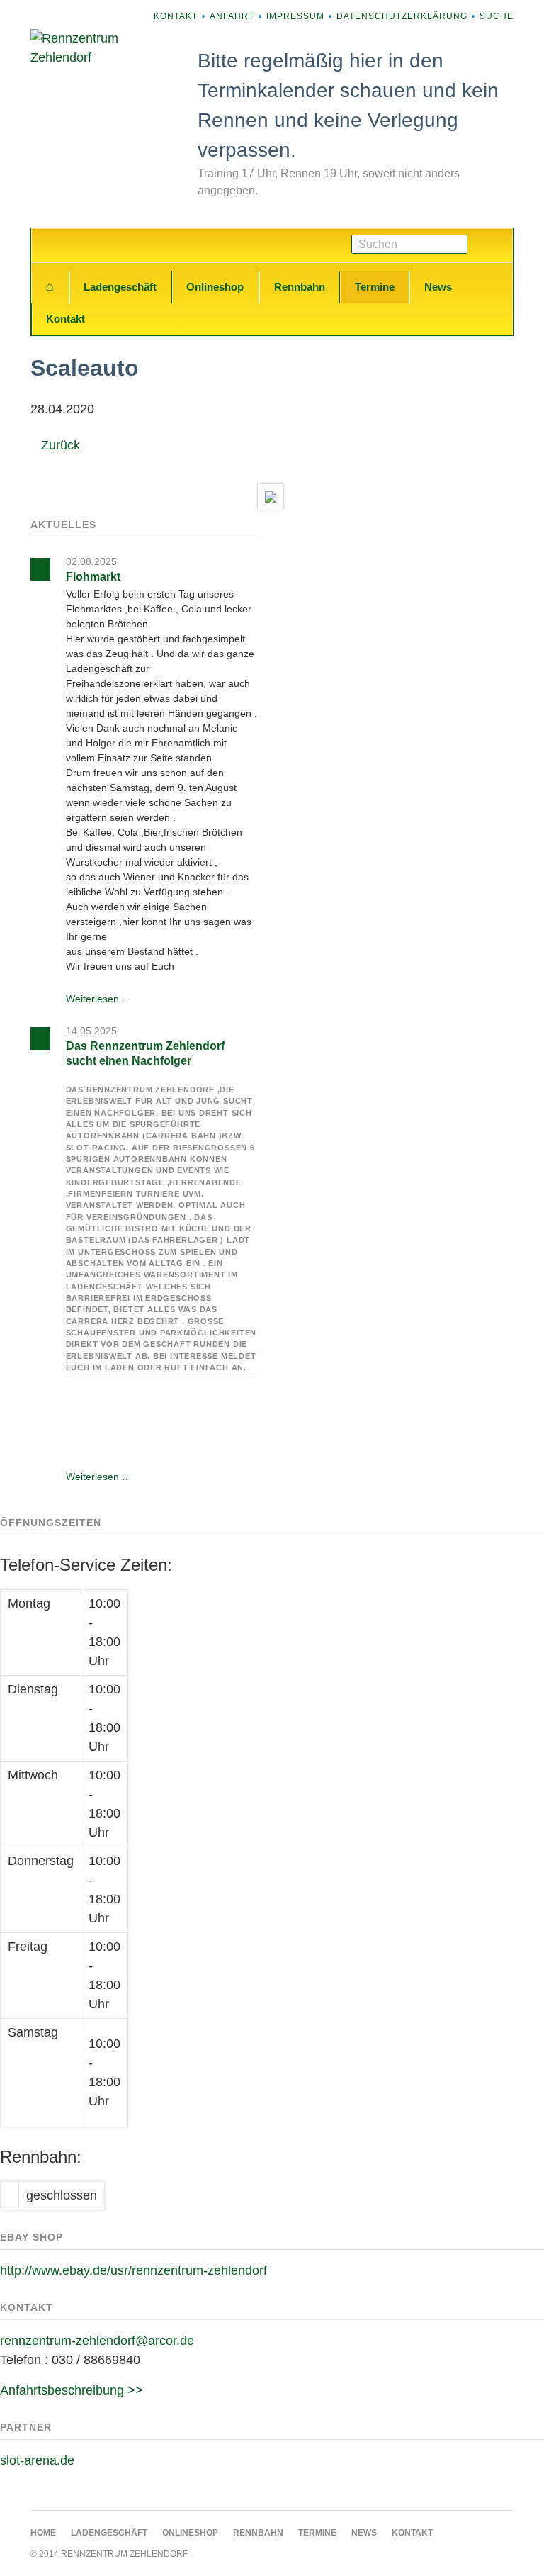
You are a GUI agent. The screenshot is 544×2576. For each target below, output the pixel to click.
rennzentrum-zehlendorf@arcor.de (97, 2341)
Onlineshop (215, 287)
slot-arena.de (37, 2460)
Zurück (61, 445)
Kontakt (176, 16)
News (438, 287)
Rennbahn (300, 287)
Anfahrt (232, 16)
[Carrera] (271, 497)
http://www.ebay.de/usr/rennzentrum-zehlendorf (134, 2270)
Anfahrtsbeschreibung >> (72, 2390)
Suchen (491, 245)
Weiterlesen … (99, 999)
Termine (375, 287)
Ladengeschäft (120, 287)
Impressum (295, 16)
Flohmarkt (93, 577)
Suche (497, 16)
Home (50, 287)
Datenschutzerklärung (402, 16)
